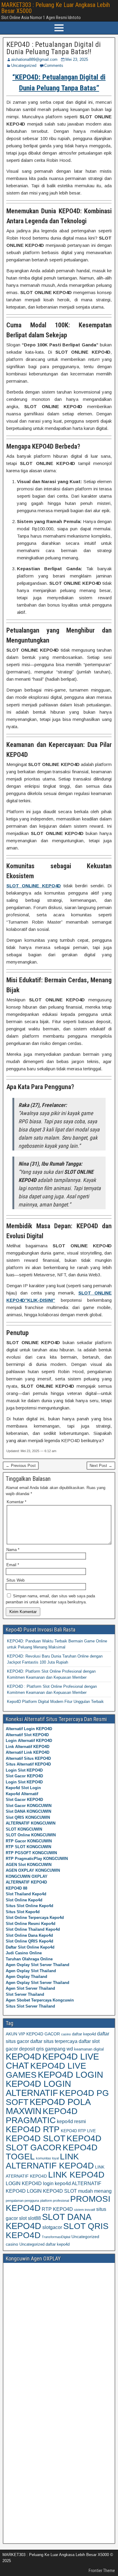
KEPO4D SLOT (36, 2138)
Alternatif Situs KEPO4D (28, 1758)
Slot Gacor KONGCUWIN (29, 1806)
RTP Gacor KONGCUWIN (29, 1841)
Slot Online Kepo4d (24, 1900)
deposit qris (31, 2049)
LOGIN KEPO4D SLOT (52, 2191)
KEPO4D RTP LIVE (78, 2131)
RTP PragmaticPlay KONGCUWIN (37, 1859)
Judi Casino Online (24, 1953)
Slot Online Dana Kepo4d (29, 1935)
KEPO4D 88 (16, 1888)
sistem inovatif (85, 2210)
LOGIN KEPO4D (24, 2183)
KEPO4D (23, 2056)
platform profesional (55, 2201)
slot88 (34, 2218)
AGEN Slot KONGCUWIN (29, 1865)
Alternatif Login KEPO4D (29, 1729)
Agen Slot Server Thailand (30, 1988)
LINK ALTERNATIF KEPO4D (50, 2161)
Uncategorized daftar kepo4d (44, 2244)
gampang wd (59, 2049)
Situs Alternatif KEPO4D (28, 1764)
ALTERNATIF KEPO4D (26, 1882)
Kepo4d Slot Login (23, 1788)
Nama (13, 1550)
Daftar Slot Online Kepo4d (30, 1947)
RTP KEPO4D (57, 2209)
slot (23, 2218)
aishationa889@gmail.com (34, 59)
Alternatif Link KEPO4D (28, 1752)
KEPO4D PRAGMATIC (42, 2116)
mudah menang (95, 2191)
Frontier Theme (102, 2571)
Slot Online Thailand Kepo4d (33, 1929)
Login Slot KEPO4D (24, 1770)
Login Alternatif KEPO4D (29, 1741)
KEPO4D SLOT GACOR (54, 2143)
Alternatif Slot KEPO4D (27, 1735)
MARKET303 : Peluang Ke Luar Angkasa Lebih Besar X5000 (56, 8)
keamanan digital (89, 2049)
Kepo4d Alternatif (22, 1794)
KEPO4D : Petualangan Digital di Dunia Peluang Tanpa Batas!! (54, 48)
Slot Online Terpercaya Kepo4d (35, 1918)
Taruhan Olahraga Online (29, 1959)
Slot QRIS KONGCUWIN (28, 1817)
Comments (54, 65)
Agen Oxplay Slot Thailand (31, 1971)
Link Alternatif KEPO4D (28, 1747)
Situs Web (15, 1580)
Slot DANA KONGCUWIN (28, 1811)
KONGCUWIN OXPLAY (27, 1876)
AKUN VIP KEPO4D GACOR (33, 2034)
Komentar (16, 1502)
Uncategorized (24, 65)
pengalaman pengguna (22, 2201)
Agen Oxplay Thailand (26, 1977)
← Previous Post (21, 1466)
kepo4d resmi (71, 2121)
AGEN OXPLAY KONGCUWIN (33, 1870)
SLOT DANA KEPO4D (48, 2221)
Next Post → (101, 1466)
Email (13, 1565)
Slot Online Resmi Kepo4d (31, 1924)
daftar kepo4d (84, 2034)
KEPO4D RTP (33, 2129)
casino (66, 2034)
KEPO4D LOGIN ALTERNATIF (38, 2088)
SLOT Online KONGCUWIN (31, 1835)
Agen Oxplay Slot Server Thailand (38, 1965)
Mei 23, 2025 (77, 59)
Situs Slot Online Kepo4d (29, 1906)
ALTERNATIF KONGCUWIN (31, 1823)
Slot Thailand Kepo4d (26, 1894)
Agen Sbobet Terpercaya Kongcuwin (40, 2000)
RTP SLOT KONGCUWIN (28, 1847)
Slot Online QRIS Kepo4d (29, 1941)
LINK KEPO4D (76, 2175)
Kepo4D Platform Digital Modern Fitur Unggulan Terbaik (55, 1702)
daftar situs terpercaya (54, 2041)
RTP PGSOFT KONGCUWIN (31, 1853)
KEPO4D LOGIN (70, 2075)
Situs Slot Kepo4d (23, 1912)
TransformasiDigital (56, 2237)
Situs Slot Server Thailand (30, 2006)
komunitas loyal (47, 2158)
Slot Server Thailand (25, 1994)
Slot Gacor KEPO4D (24, 1776)
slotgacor (52, 2227)
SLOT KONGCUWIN (24, 1829)
